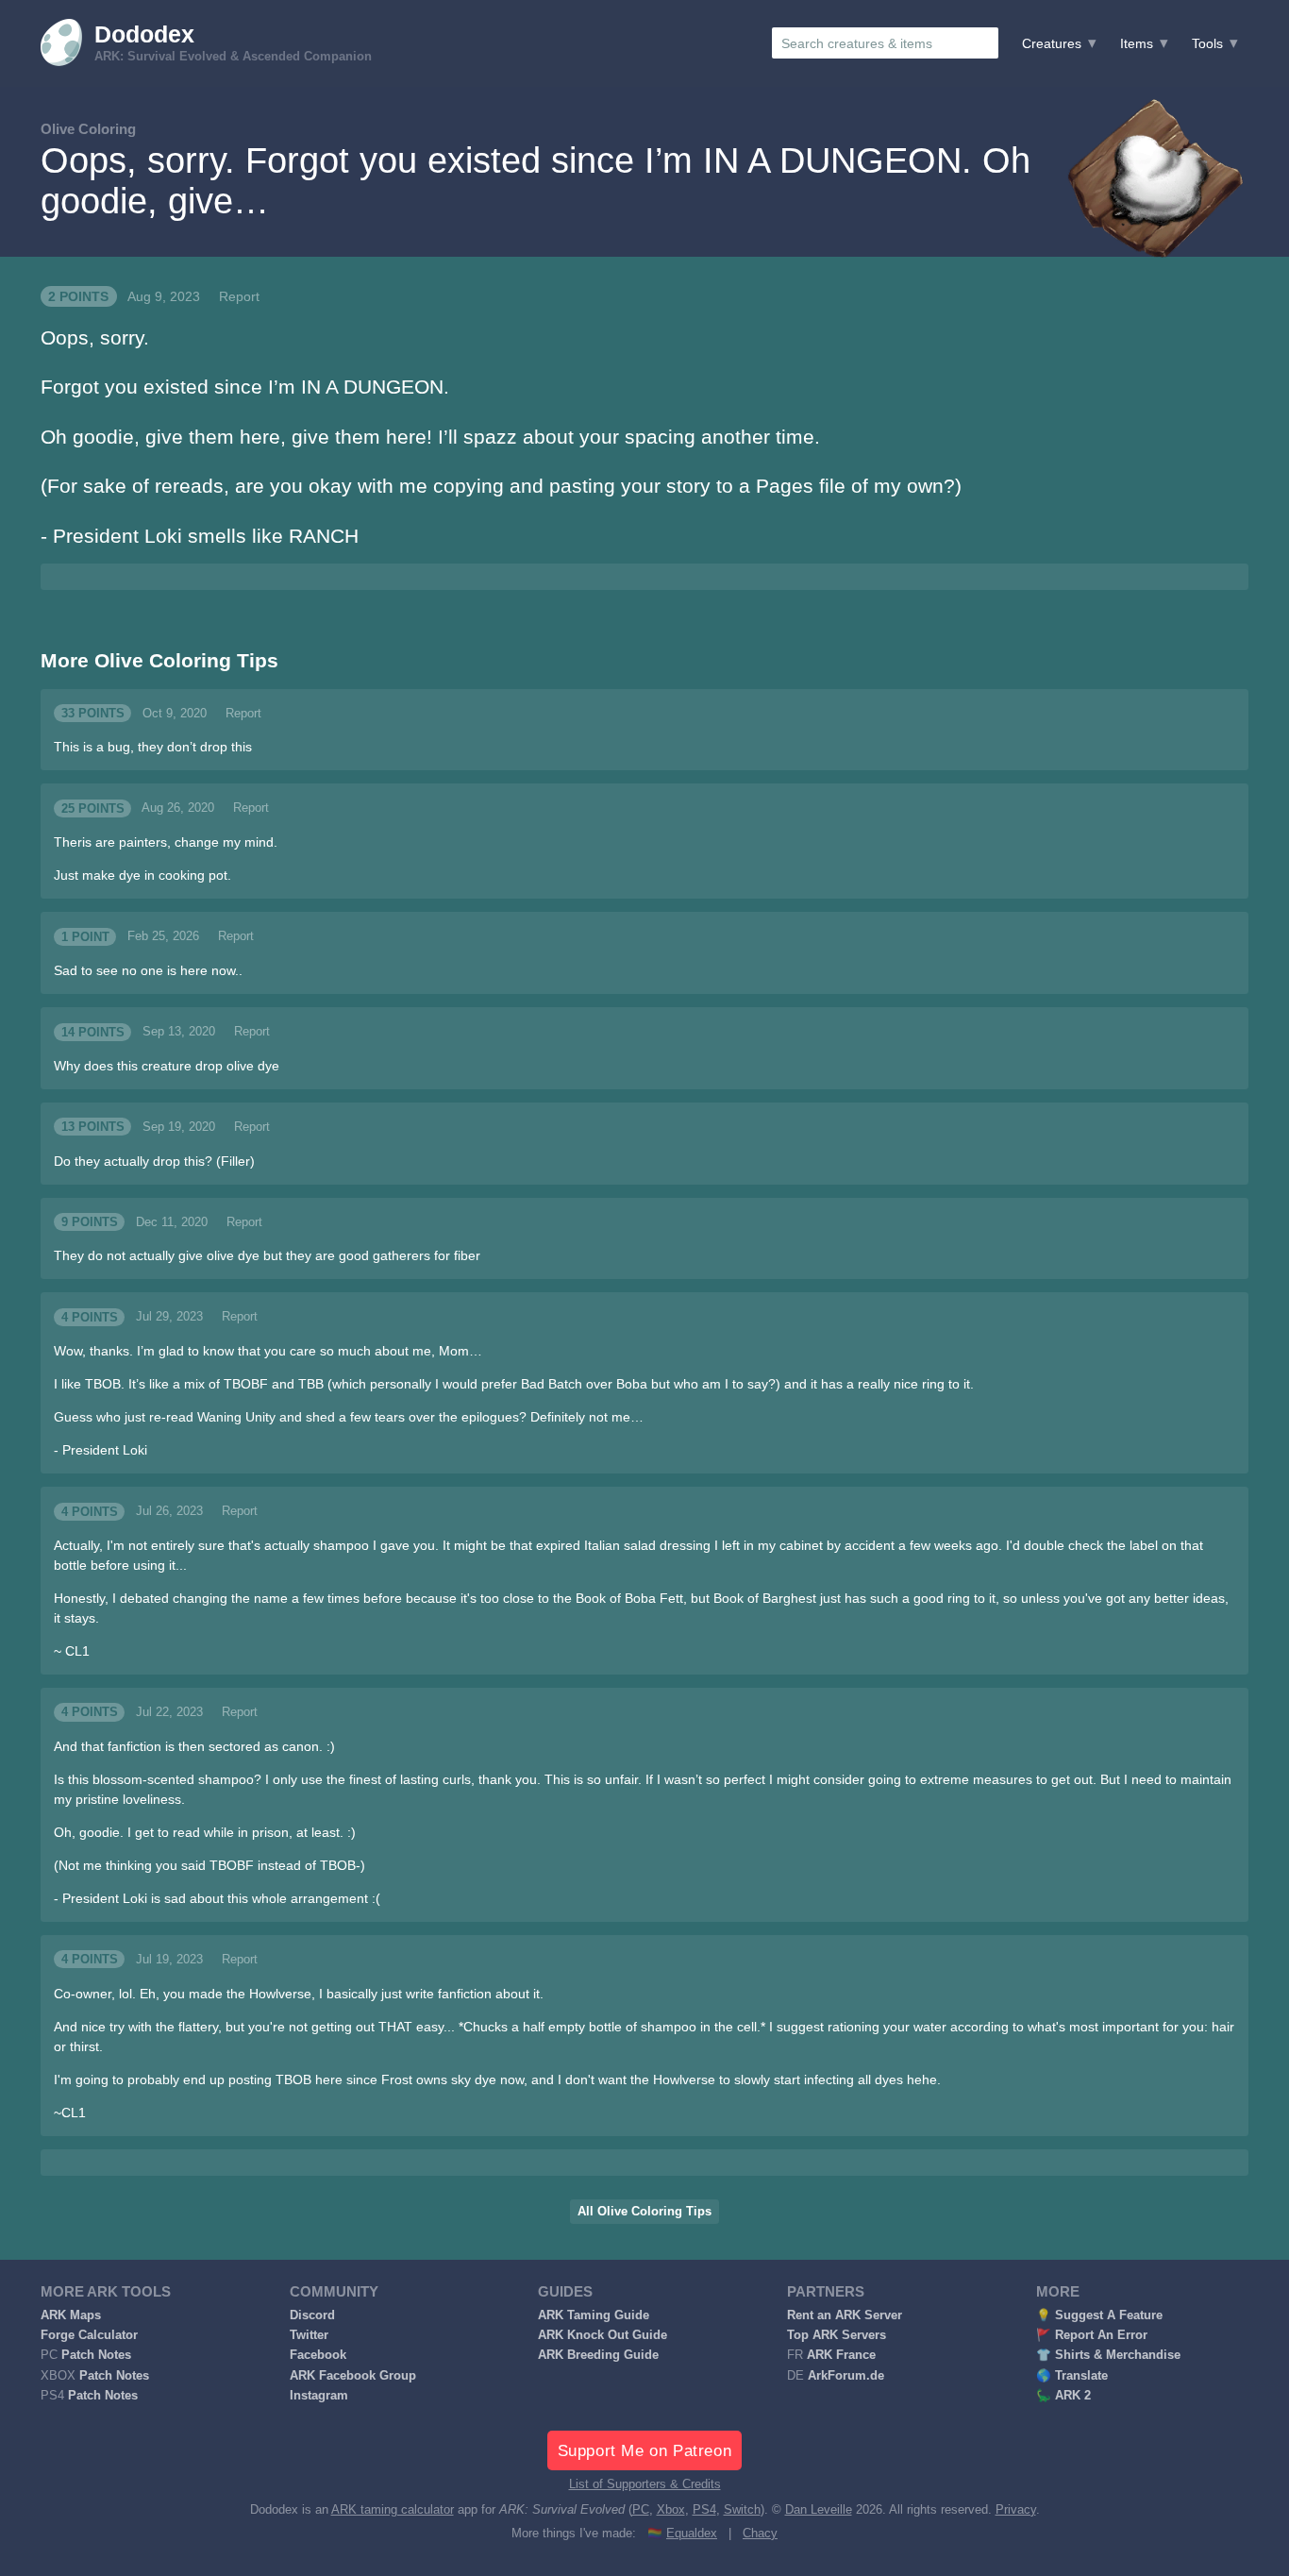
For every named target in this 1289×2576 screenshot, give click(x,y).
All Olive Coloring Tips (644, 2212)
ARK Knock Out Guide (603, 2335)
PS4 (704, 2510)
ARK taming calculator (393, 2510)
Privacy (1016, 2510)
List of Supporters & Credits (645, 2484)
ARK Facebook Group (353, 2376)
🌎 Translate (1072, 2376)
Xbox (671, 2510)
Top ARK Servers (837, 2335)
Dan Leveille (819, 2510)
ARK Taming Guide (594, 2315)
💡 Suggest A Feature (1099, 2315)
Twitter (309, 2335)
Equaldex (692, 2534)
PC (641, 2510)
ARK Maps (71, 2315)
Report (239, 296)
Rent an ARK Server (845, 2315)
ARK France (841, 2355)
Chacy (760, 2534)
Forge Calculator (89, 2335)
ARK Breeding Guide (598, 2355)
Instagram (319, 2396)
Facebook (318, 2355)
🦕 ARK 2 (1063, 2396)
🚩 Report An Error (1092, 2335)
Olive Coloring (88, 129)
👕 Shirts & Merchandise (1108, 2355)
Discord (312, 2315)
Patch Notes (96, 2355)
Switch (742, 2510)
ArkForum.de (846, 2376)
